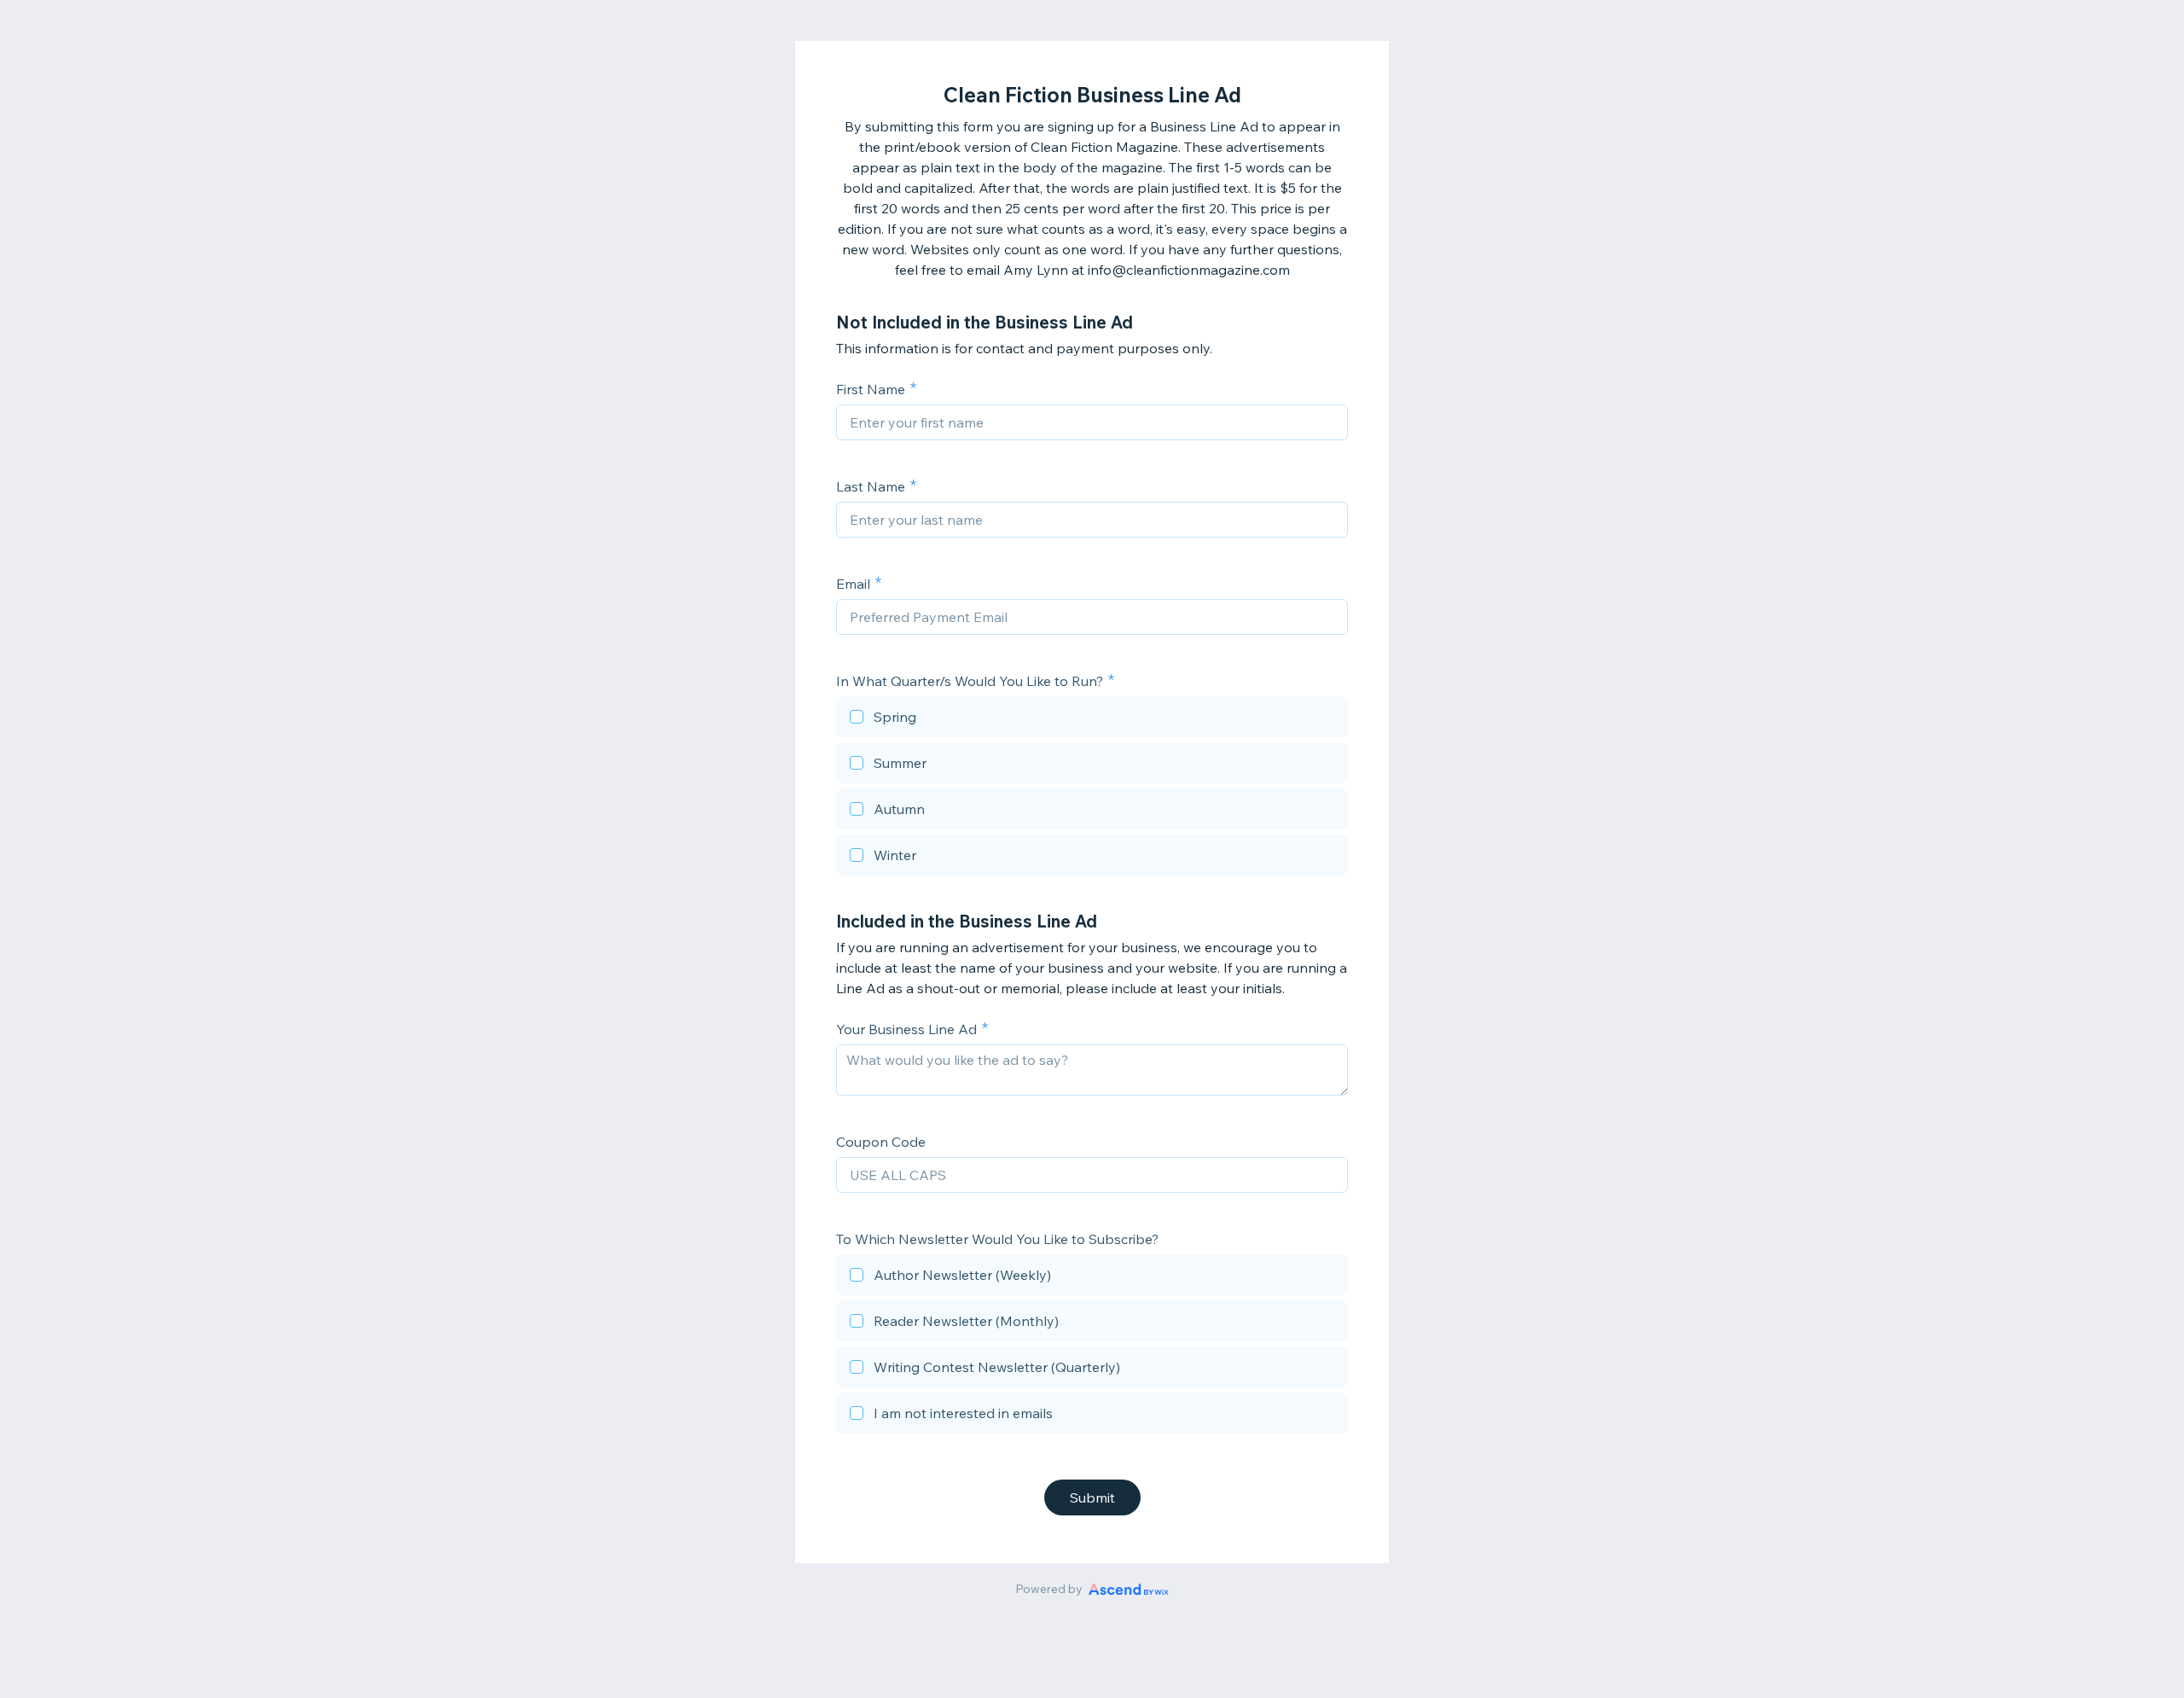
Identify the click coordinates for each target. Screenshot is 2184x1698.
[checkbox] (1092, 719)
